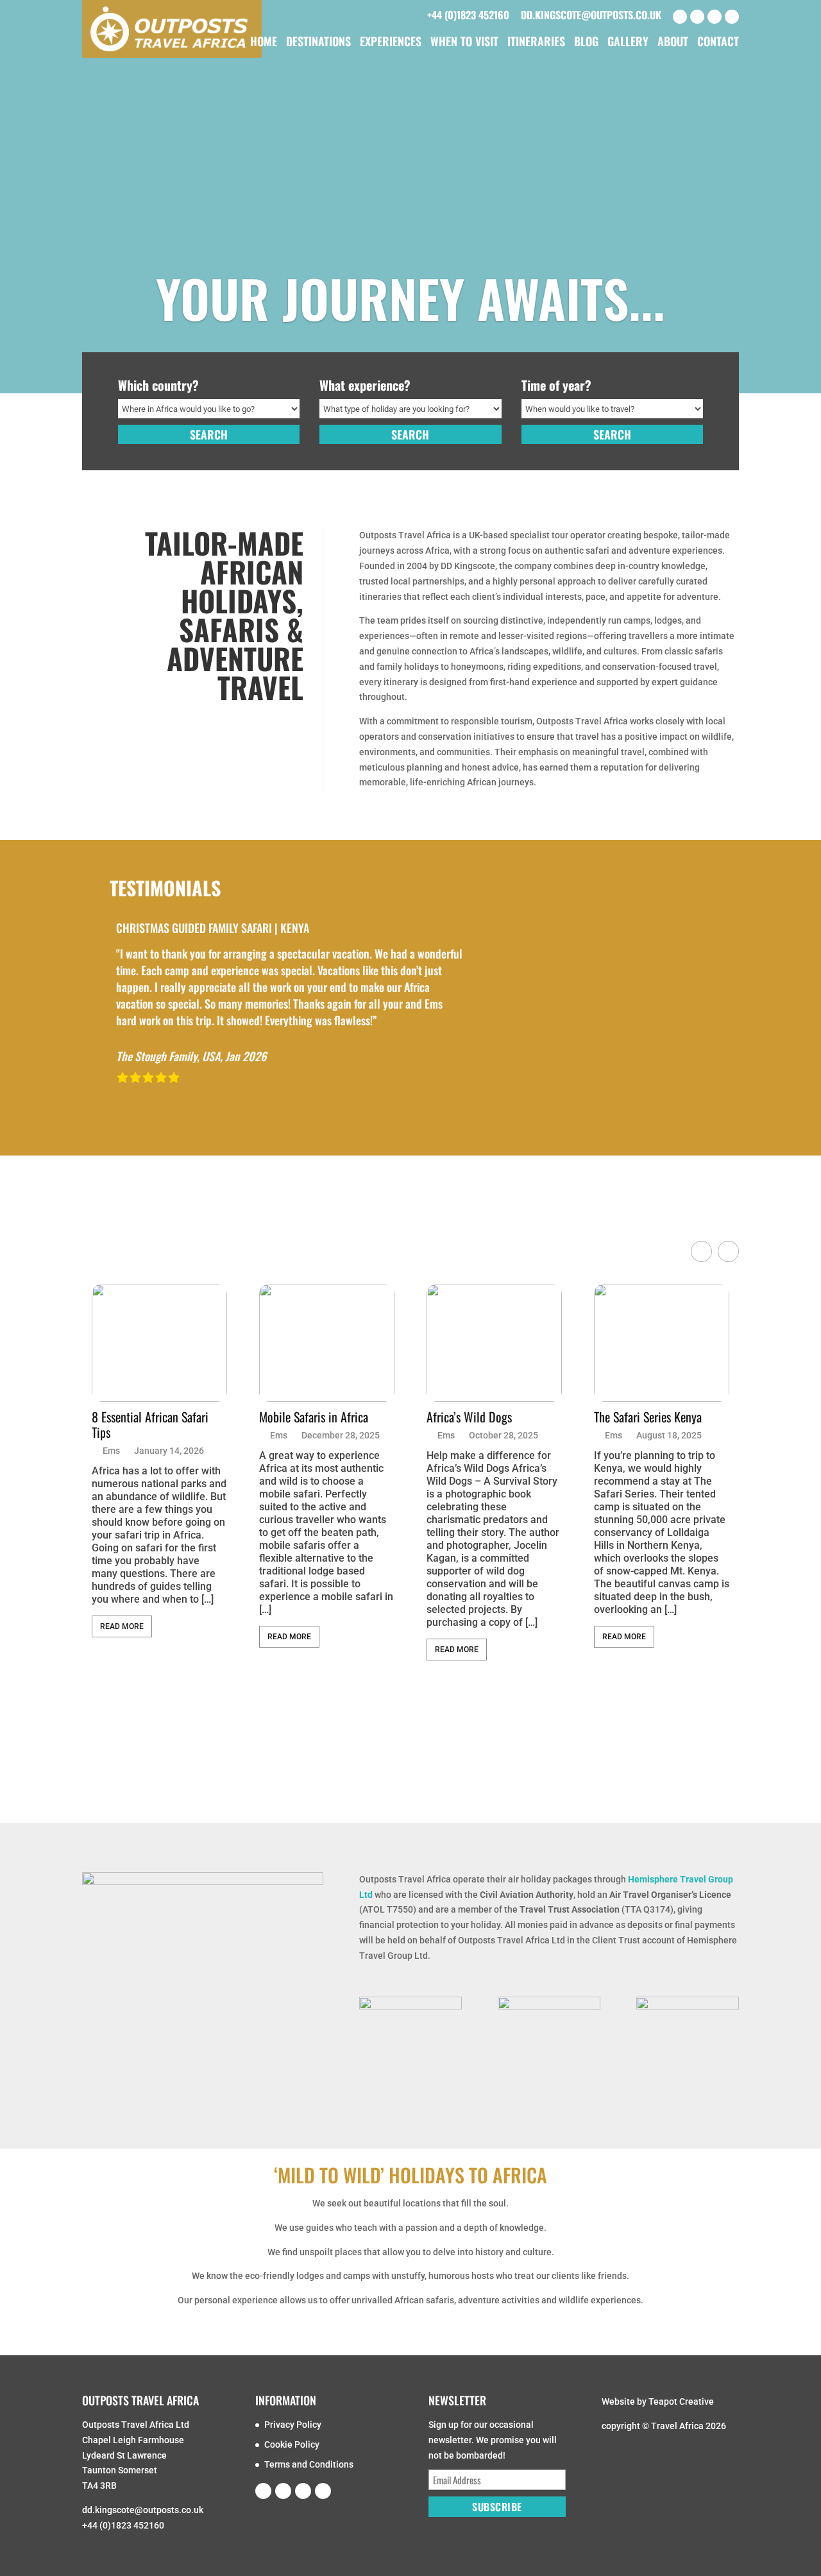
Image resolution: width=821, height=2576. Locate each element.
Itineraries (536, 43)
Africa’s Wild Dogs (469, 1417)
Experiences (391, 43)
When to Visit (464, 43)
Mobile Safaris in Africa (314, 1417)
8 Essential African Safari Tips (150, 1424)
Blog (586, 43)
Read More (122, 1626)
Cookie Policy (292, 2444)
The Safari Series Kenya (648, 1417)
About (673, 43)
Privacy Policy (293, 2425)
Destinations (318, 43)
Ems (111, 1451)
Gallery (628, 43)
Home (264, 43)
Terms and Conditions (309, 2464)
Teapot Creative (681, 2401)
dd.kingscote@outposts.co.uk (591, 15)
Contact (718, 43)
